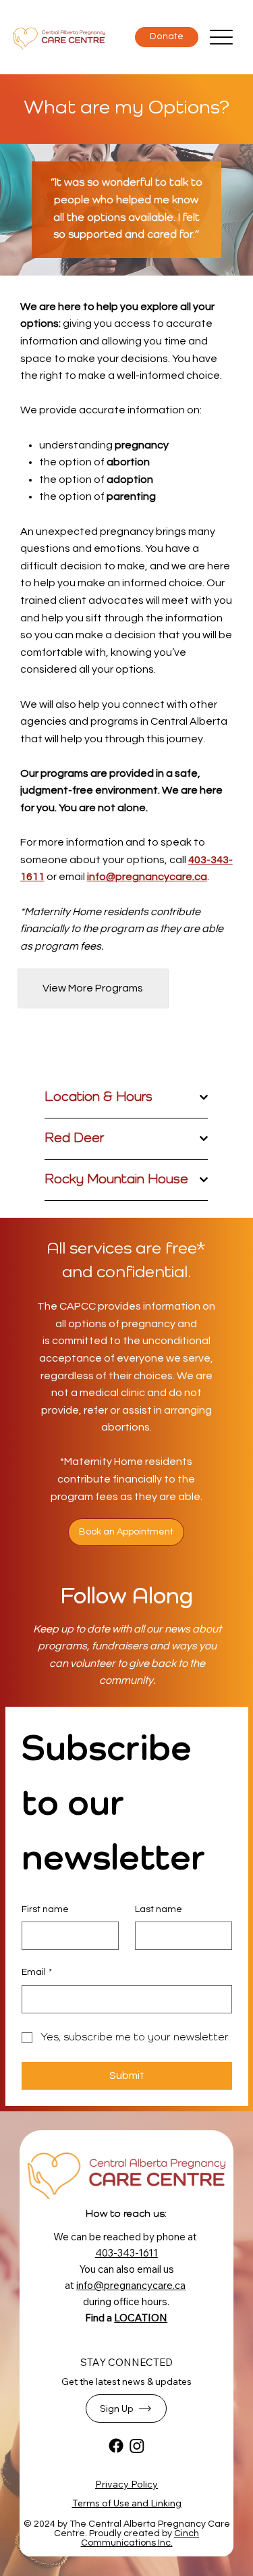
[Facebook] (116, 2446)
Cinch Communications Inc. (140, 2538)
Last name (159, 1909)
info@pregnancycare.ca (147, 877)
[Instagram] (137, 2446)
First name (45, 1909)
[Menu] (221, 37)
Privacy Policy (126, 2484)
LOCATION (141, 2318)
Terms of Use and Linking (127, 2503)
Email (37, 1972)
